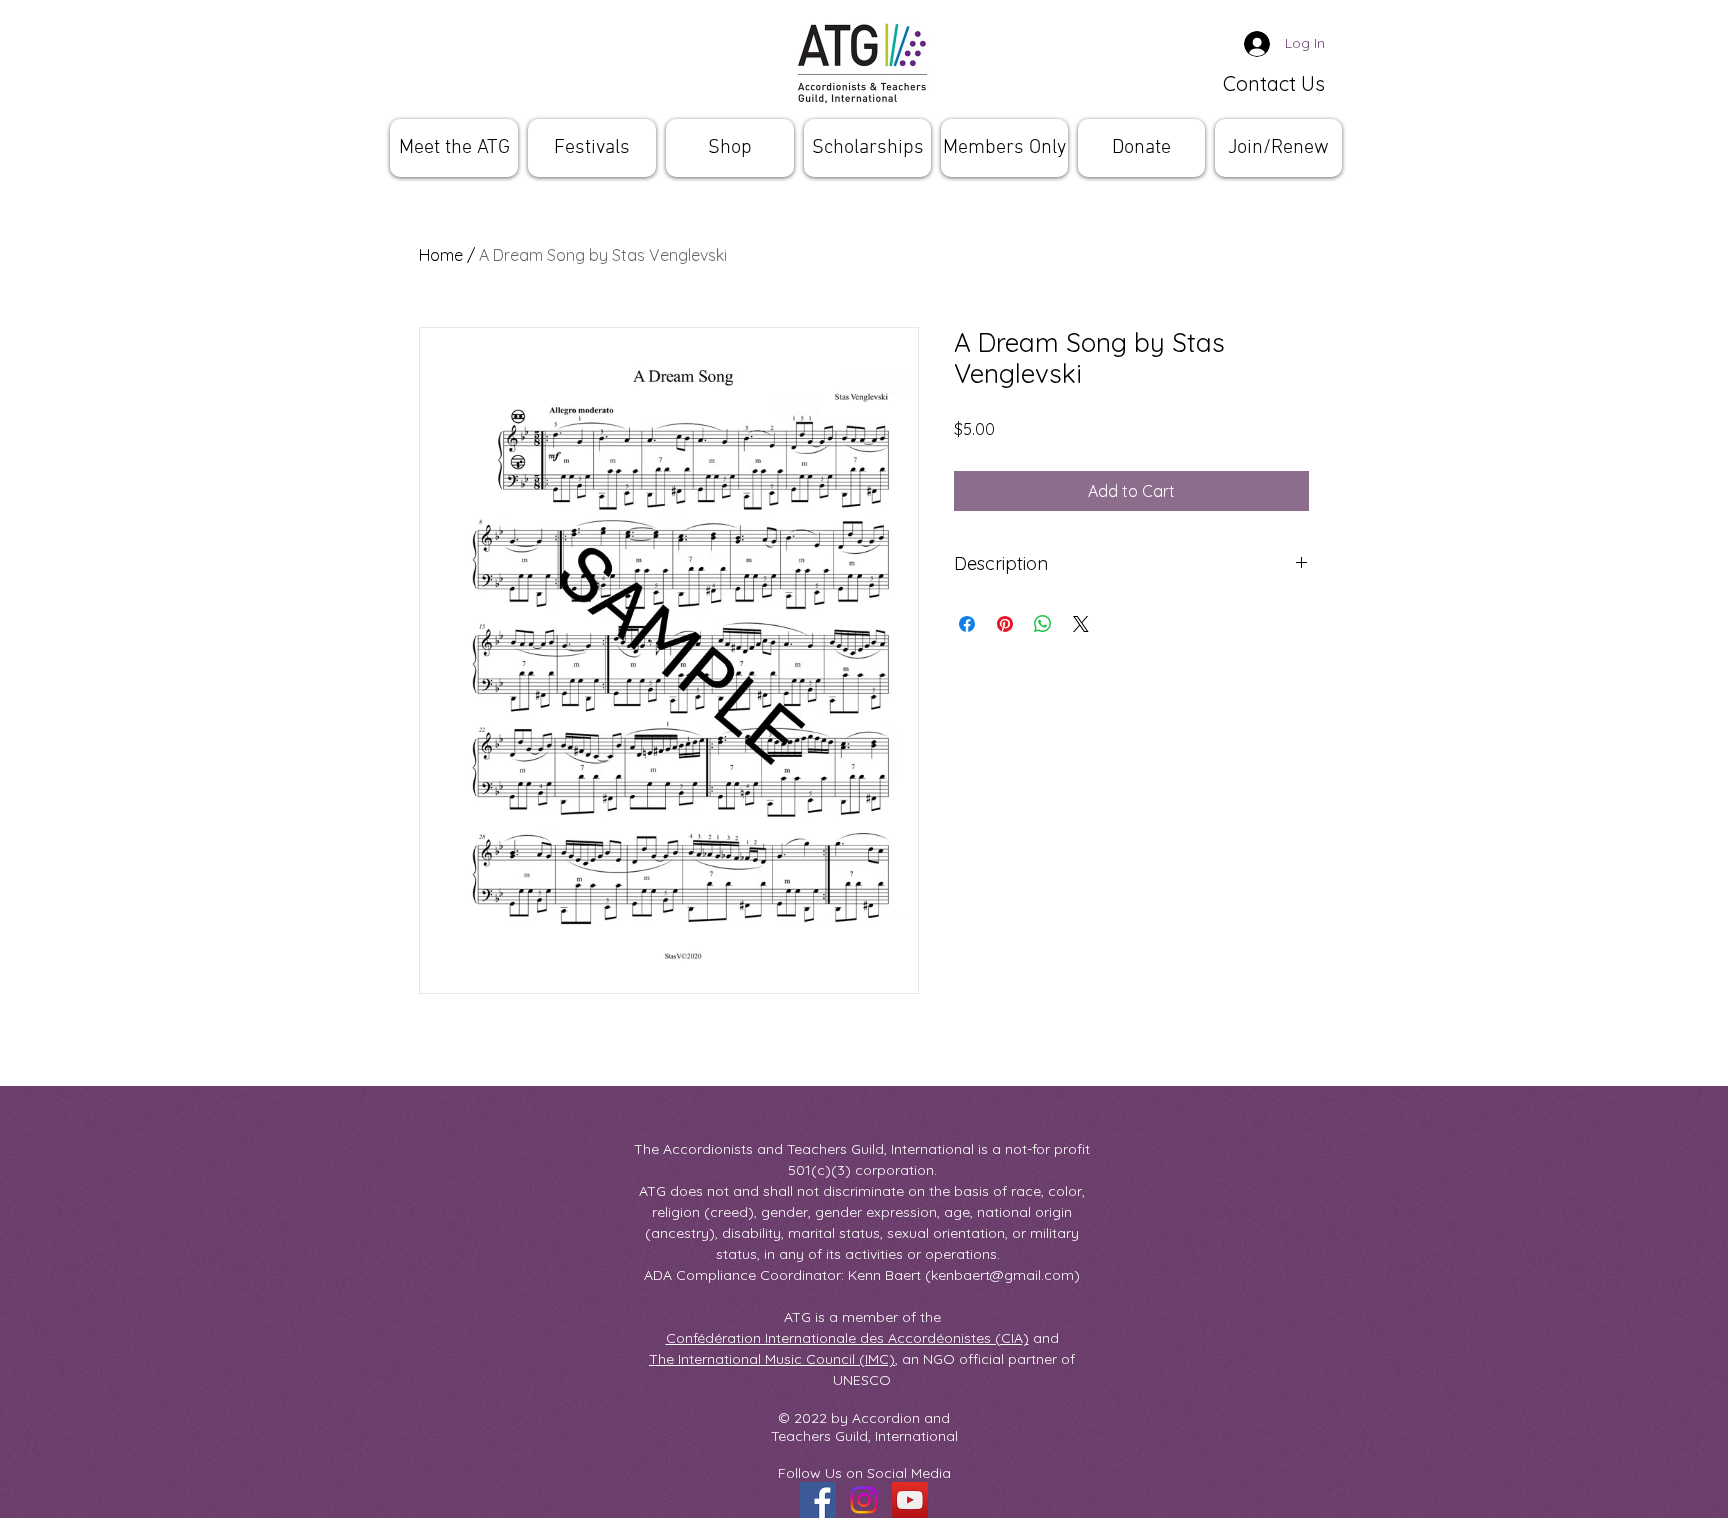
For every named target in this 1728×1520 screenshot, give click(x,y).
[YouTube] (910, 1500)
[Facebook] (818, 1500)
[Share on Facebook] (967, 624)
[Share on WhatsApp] (1043, 624)
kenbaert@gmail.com (1002, 1275)
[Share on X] (1081, 624)
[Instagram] (864, 1500)
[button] (454, 148)
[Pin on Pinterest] (1005, 624)
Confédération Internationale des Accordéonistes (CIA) (847, 1338)
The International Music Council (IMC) (772, 1359)
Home (441, 255)
